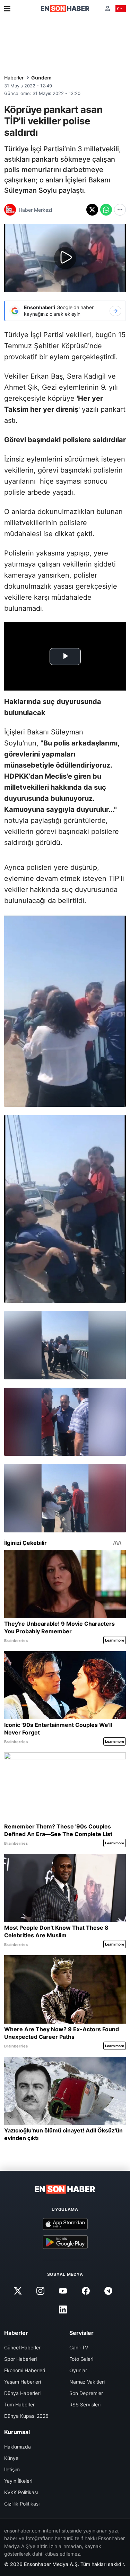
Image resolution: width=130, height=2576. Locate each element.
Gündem (41, 78)
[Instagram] (41, 2291)
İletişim (12, 2469)
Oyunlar (78, 2370)
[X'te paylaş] (92, 210)
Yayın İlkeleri (18, 2481)
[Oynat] (65, 258)
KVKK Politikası (21, 2492)
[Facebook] (86, 2291)
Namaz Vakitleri (87, 2382)
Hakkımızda (18, 2447)
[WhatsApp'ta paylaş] (106, 210)
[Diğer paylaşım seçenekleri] (120, 210)
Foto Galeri (81, 2359)
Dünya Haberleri (22, 2393)
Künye (11, 2458)
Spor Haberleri (20, 2359)
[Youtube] (63, 2291)
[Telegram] (108, 2291)
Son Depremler (86, 2393)
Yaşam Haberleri (23, 2382)
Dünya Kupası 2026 (26, 2416)
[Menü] (7, 9)
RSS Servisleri (85, 2404)
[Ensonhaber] (65, 8)
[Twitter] (18, 2291)
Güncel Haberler (22, 2347)
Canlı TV (79, 2347)
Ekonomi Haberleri (25, 2370)
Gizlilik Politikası (22, 2504)
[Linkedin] (63, 2310)
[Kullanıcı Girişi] (108, 8)
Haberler (14, 78)
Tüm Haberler (19, 2404)
